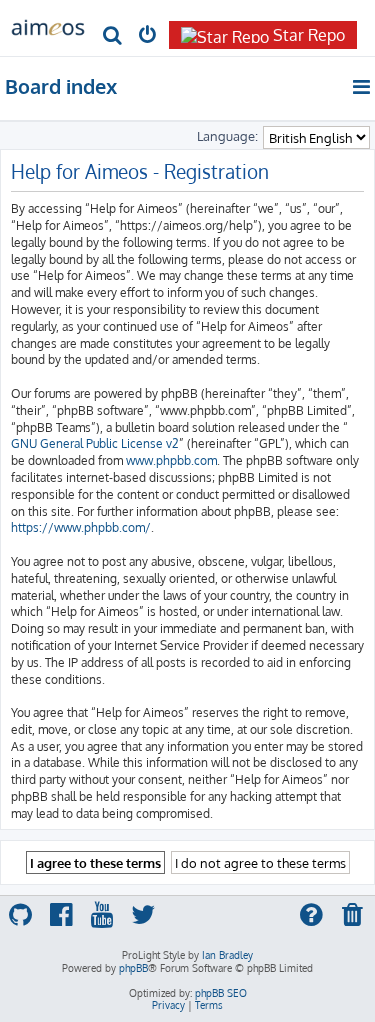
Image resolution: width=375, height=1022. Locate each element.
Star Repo (309, 35)
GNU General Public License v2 (95, 443)
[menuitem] (112, 36)
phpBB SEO (221, 993)
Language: (227, 135)
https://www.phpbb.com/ (81, 527)
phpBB (133, 968)
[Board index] (48, 26)
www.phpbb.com (171, 460)
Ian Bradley (227, 955)
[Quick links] (362, 87)
